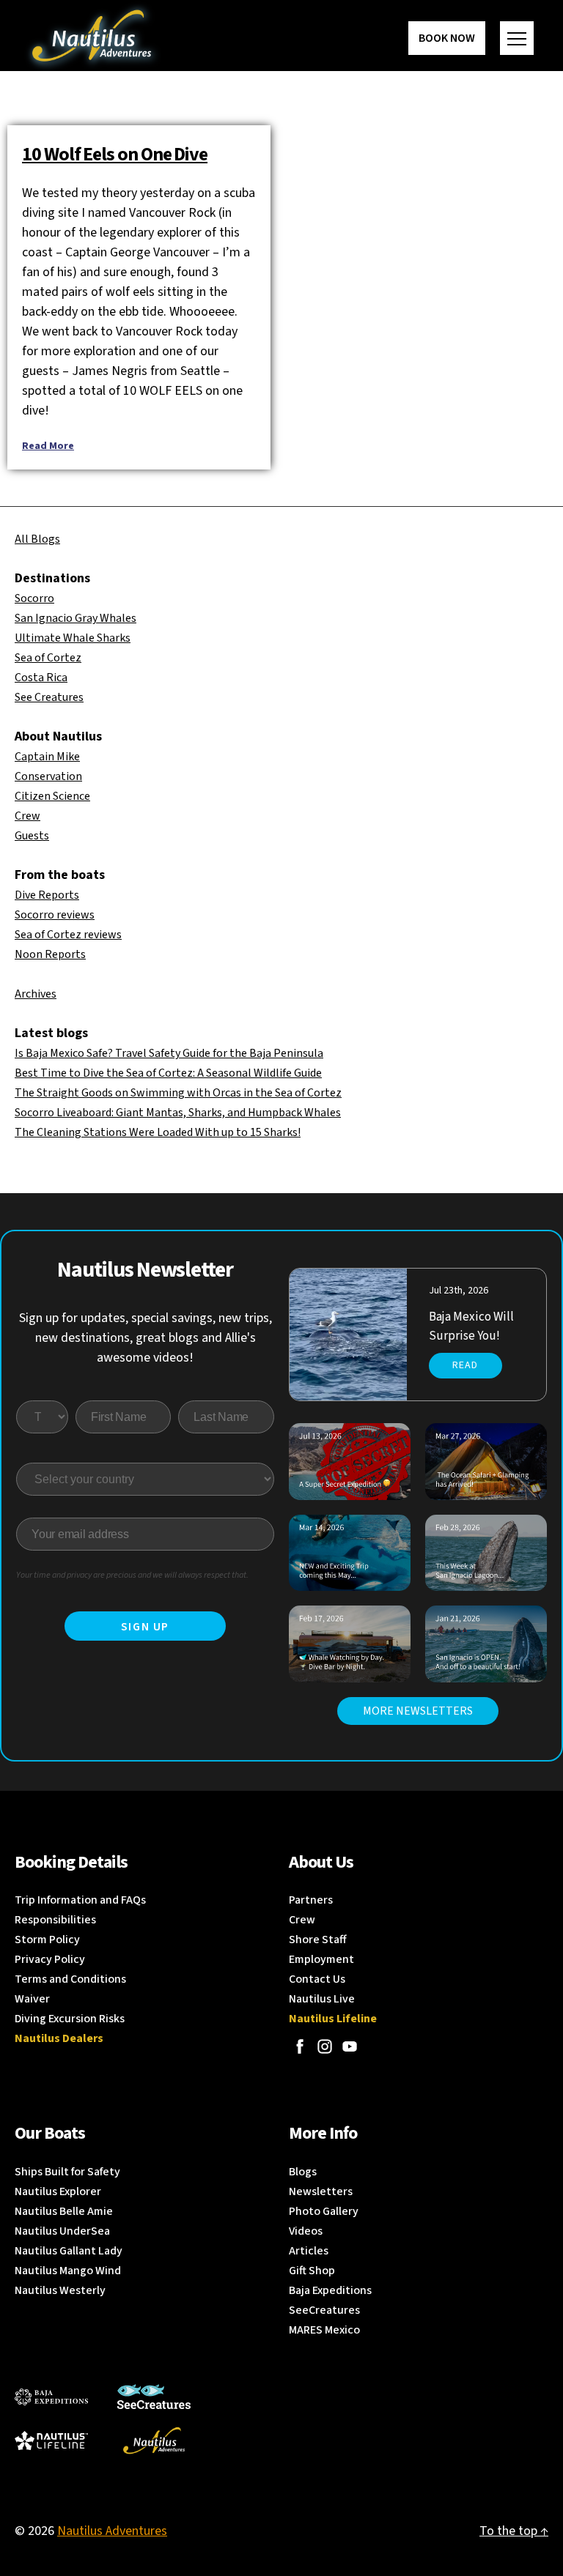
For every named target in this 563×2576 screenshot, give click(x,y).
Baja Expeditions (330, 2290)
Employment (321, 1959)
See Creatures (49, 697)
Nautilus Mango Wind (68, 2271)
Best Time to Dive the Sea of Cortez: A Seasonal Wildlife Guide (168, 1073)
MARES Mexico (324, 2330)
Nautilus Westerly (60, 2290)
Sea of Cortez (48, 658)
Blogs (303, 2172)
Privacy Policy (50, 1959)
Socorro (34, 598)
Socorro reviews (55, 915)
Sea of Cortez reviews (68, 935)
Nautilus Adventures (112, 2531)
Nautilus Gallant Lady (69, 2251)
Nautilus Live (322, 1999)
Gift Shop (312, 2271)
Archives (36, 994)
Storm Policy (47, 1940)
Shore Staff (318, 1940)
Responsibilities (55, 1920)
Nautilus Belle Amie (64, 2211)
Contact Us (317, 1979)
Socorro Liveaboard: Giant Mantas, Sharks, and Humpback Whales (178, 1113)
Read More (48, 446)
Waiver (32, 1999)
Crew (27, 816)
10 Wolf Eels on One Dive (115, 154)
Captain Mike (47, 757)
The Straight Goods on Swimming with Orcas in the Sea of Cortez (178, 1093)
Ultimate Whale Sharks (73, 638)
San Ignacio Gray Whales (76, 618)
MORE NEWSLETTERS (418, 1711)
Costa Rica (41, 678)
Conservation (48, 776)
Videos (306, 2231)
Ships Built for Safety (67, 2172)
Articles (309, 2251)
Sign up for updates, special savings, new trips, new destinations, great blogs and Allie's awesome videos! (146, 1338)
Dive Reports (47, 895)
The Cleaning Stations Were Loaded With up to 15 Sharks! (158, 1132)
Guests (32, 836)
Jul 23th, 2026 (459, 1291)
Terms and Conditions (70, 1979)
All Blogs (37, 539)
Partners (311, 1900)
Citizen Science (52, 796)
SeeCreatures (324, 2310)
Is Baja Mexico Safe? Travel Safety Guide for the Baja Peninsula (169, 1053)
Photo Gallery (324, 2211)
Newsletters (321, 2191)
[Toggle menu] (517, 38)
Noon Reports (50, 954)
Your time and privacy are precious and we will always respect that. (132, 1575)
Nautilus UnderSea (62, 2231)
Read (465, 1365)
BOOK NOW (447, 38)
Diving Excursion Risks (70, 2019)
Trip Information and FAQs (80, 1900)
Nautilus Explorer (58, 2191)
